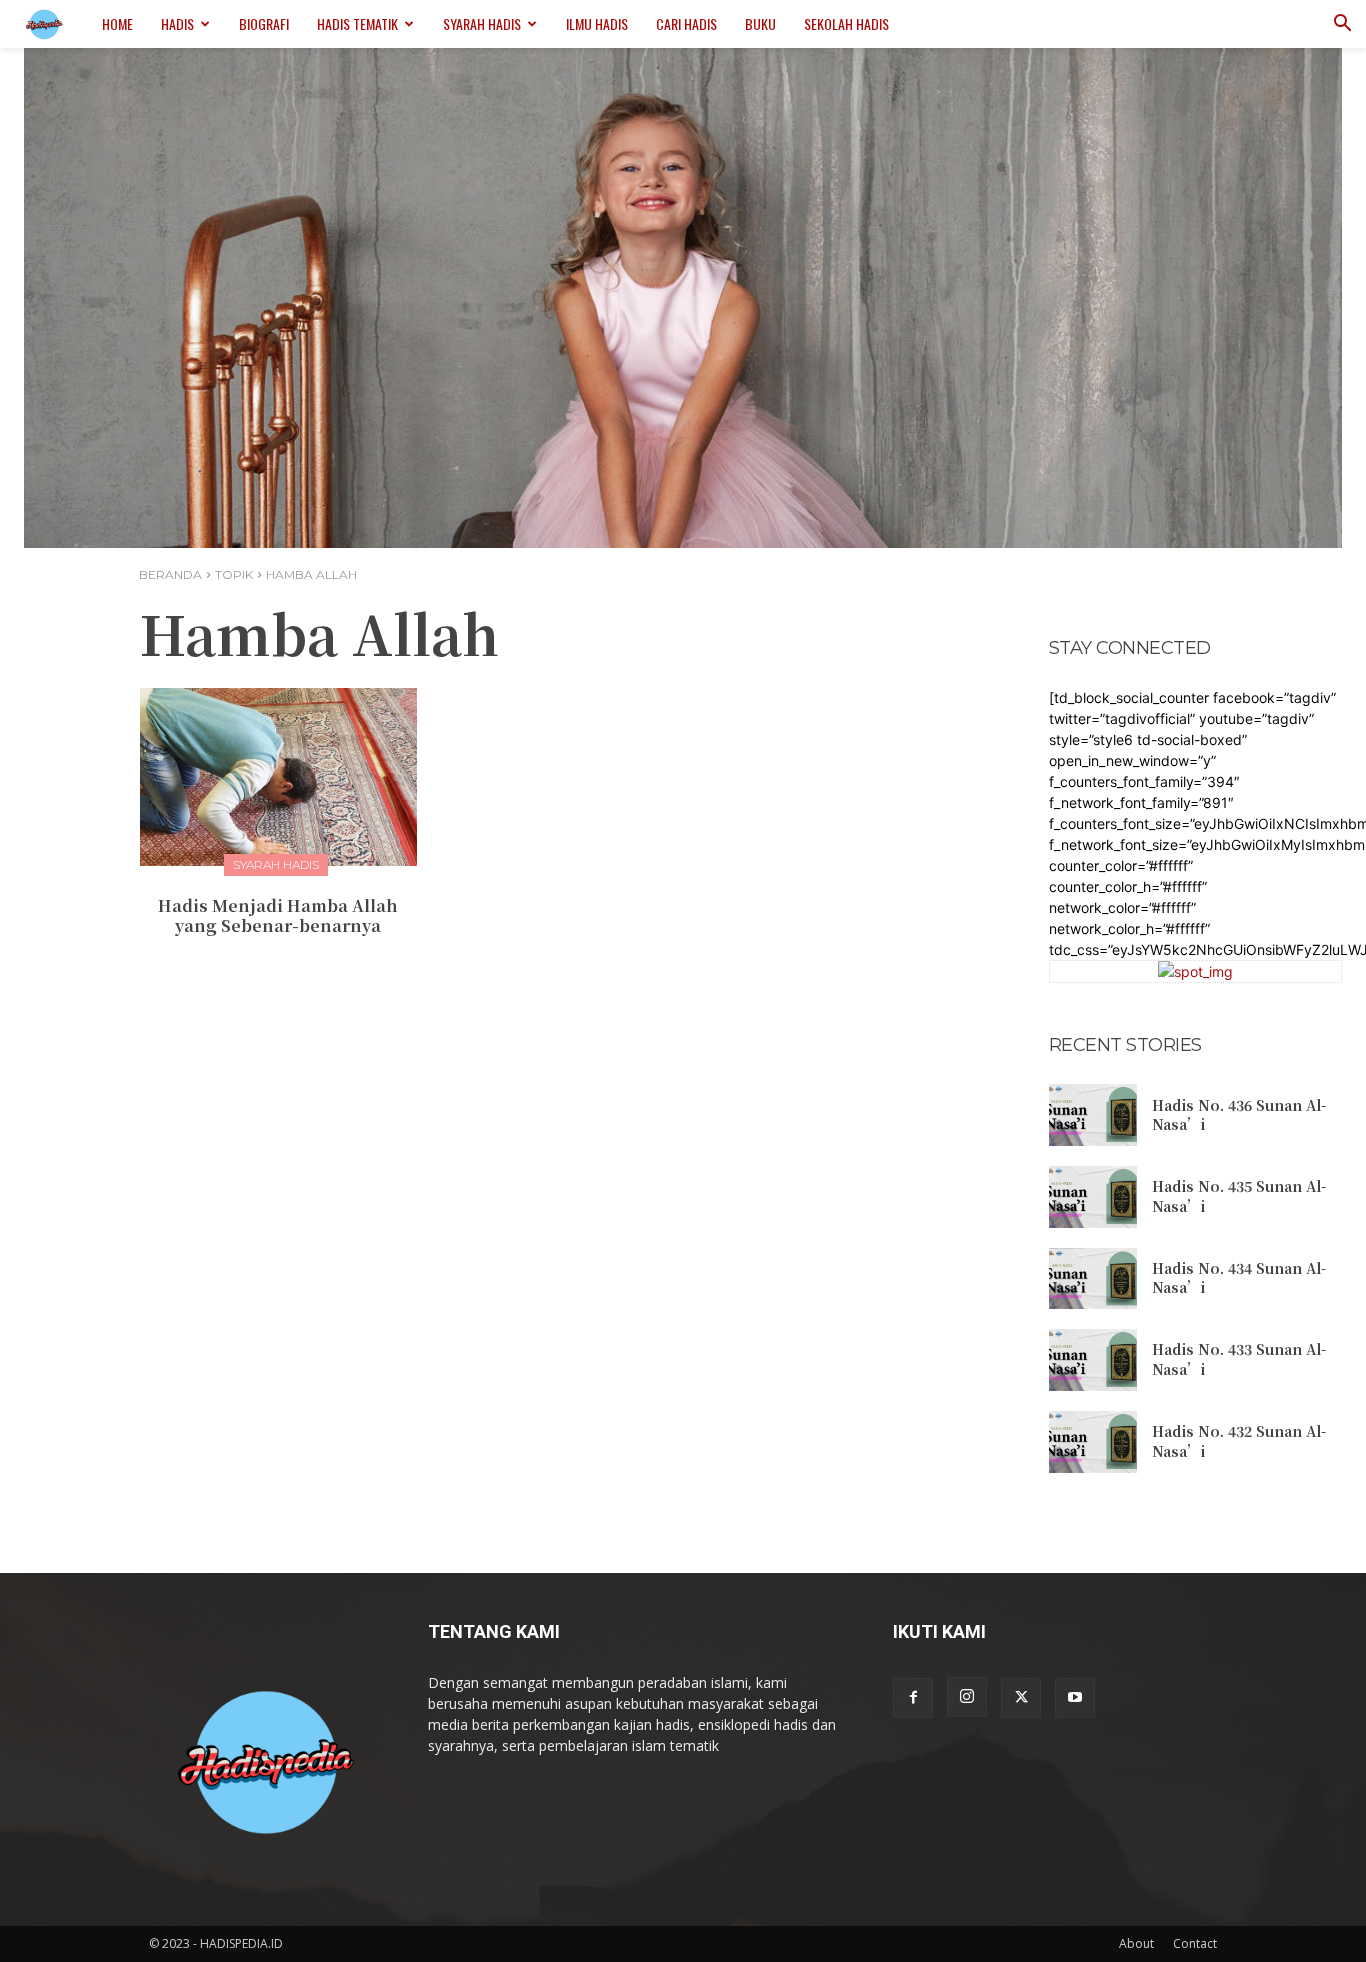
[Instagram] (967, 1697)
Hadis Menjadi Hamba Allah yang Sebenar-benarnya (278, 916)
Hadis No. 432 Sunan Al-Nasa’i (1239, 1441)
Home (117, 23)
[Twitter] (1021, 1698)
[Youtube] (1075, 1698)
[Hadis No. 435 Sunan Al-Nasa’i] (1093, 1197)
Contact (1195, 1943)
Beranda (170, 574)
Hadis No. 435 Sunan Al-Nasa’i (1239, 1196)
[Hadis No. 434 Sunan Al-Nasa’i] (1093, 1279)
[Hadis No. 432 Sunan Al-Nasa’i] (1093, 1442)
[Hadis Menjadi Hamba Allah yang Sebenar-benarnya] (278, 776)
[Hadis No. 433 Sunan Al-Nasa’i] (1093, 1360)
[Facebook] (913, 1698)
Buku (760, 23)
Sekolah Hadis (846, 23)
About (1136, 1943)
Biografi (264, 23)
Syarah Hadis (482, 23)
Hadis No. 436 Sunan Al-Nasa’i (1239, 1115)
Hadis (177, 23)
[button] (1342, 25)
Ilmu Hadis (597, 23)
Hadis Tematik (357, 23)
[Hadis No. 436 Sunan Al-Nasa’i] (1093, 1115)
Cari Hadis (686, 23)
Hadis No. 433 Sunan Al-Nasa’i (1239, 1359)
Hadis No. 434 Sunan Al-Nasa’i (1239, 1278)
